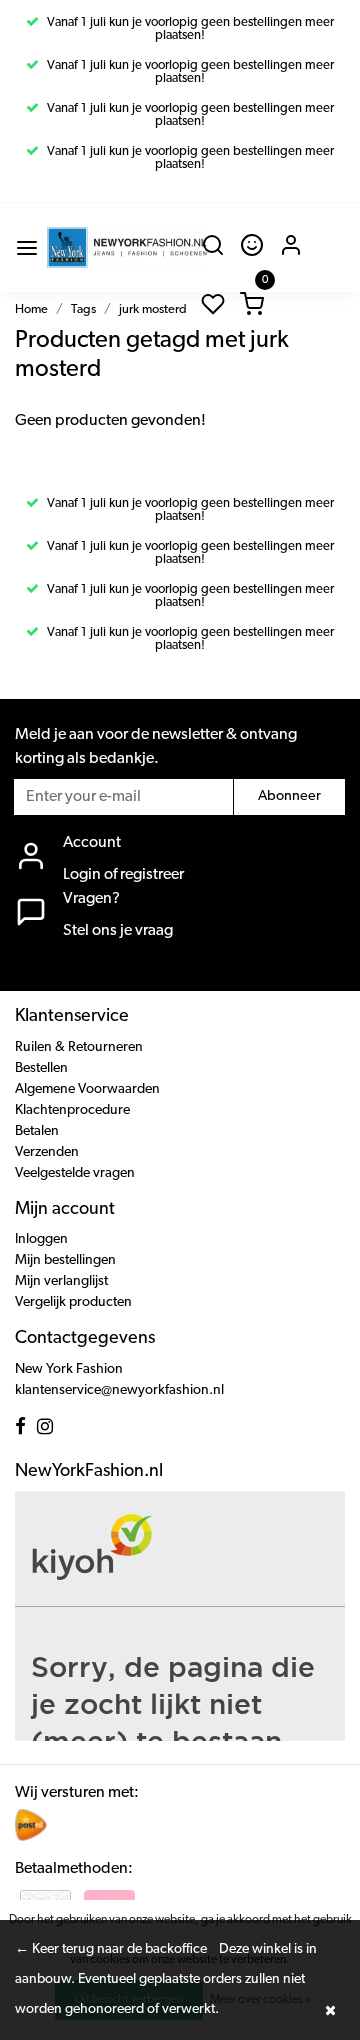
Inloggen (41, 1239)
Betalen (37, 1131)
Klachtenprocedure (72, 1110)
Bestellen (41, 1068)
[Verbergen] (330, 2010)
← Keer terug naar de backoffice (111, 1949)
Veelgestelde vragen (75, 1173)
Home (31, 309)
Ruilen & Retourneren (79, 1047)
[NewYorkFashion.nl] (127, 247)
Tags (83, 309)
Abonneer (289, 796)
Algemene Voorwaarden (87, 1089)
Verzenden (47, 1152)
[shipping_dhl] (31, 1825)
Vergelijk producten (73, 1302)
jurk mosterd (153, 309)
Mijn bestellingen (65, 1260)
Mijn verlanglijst (61, 1281)
